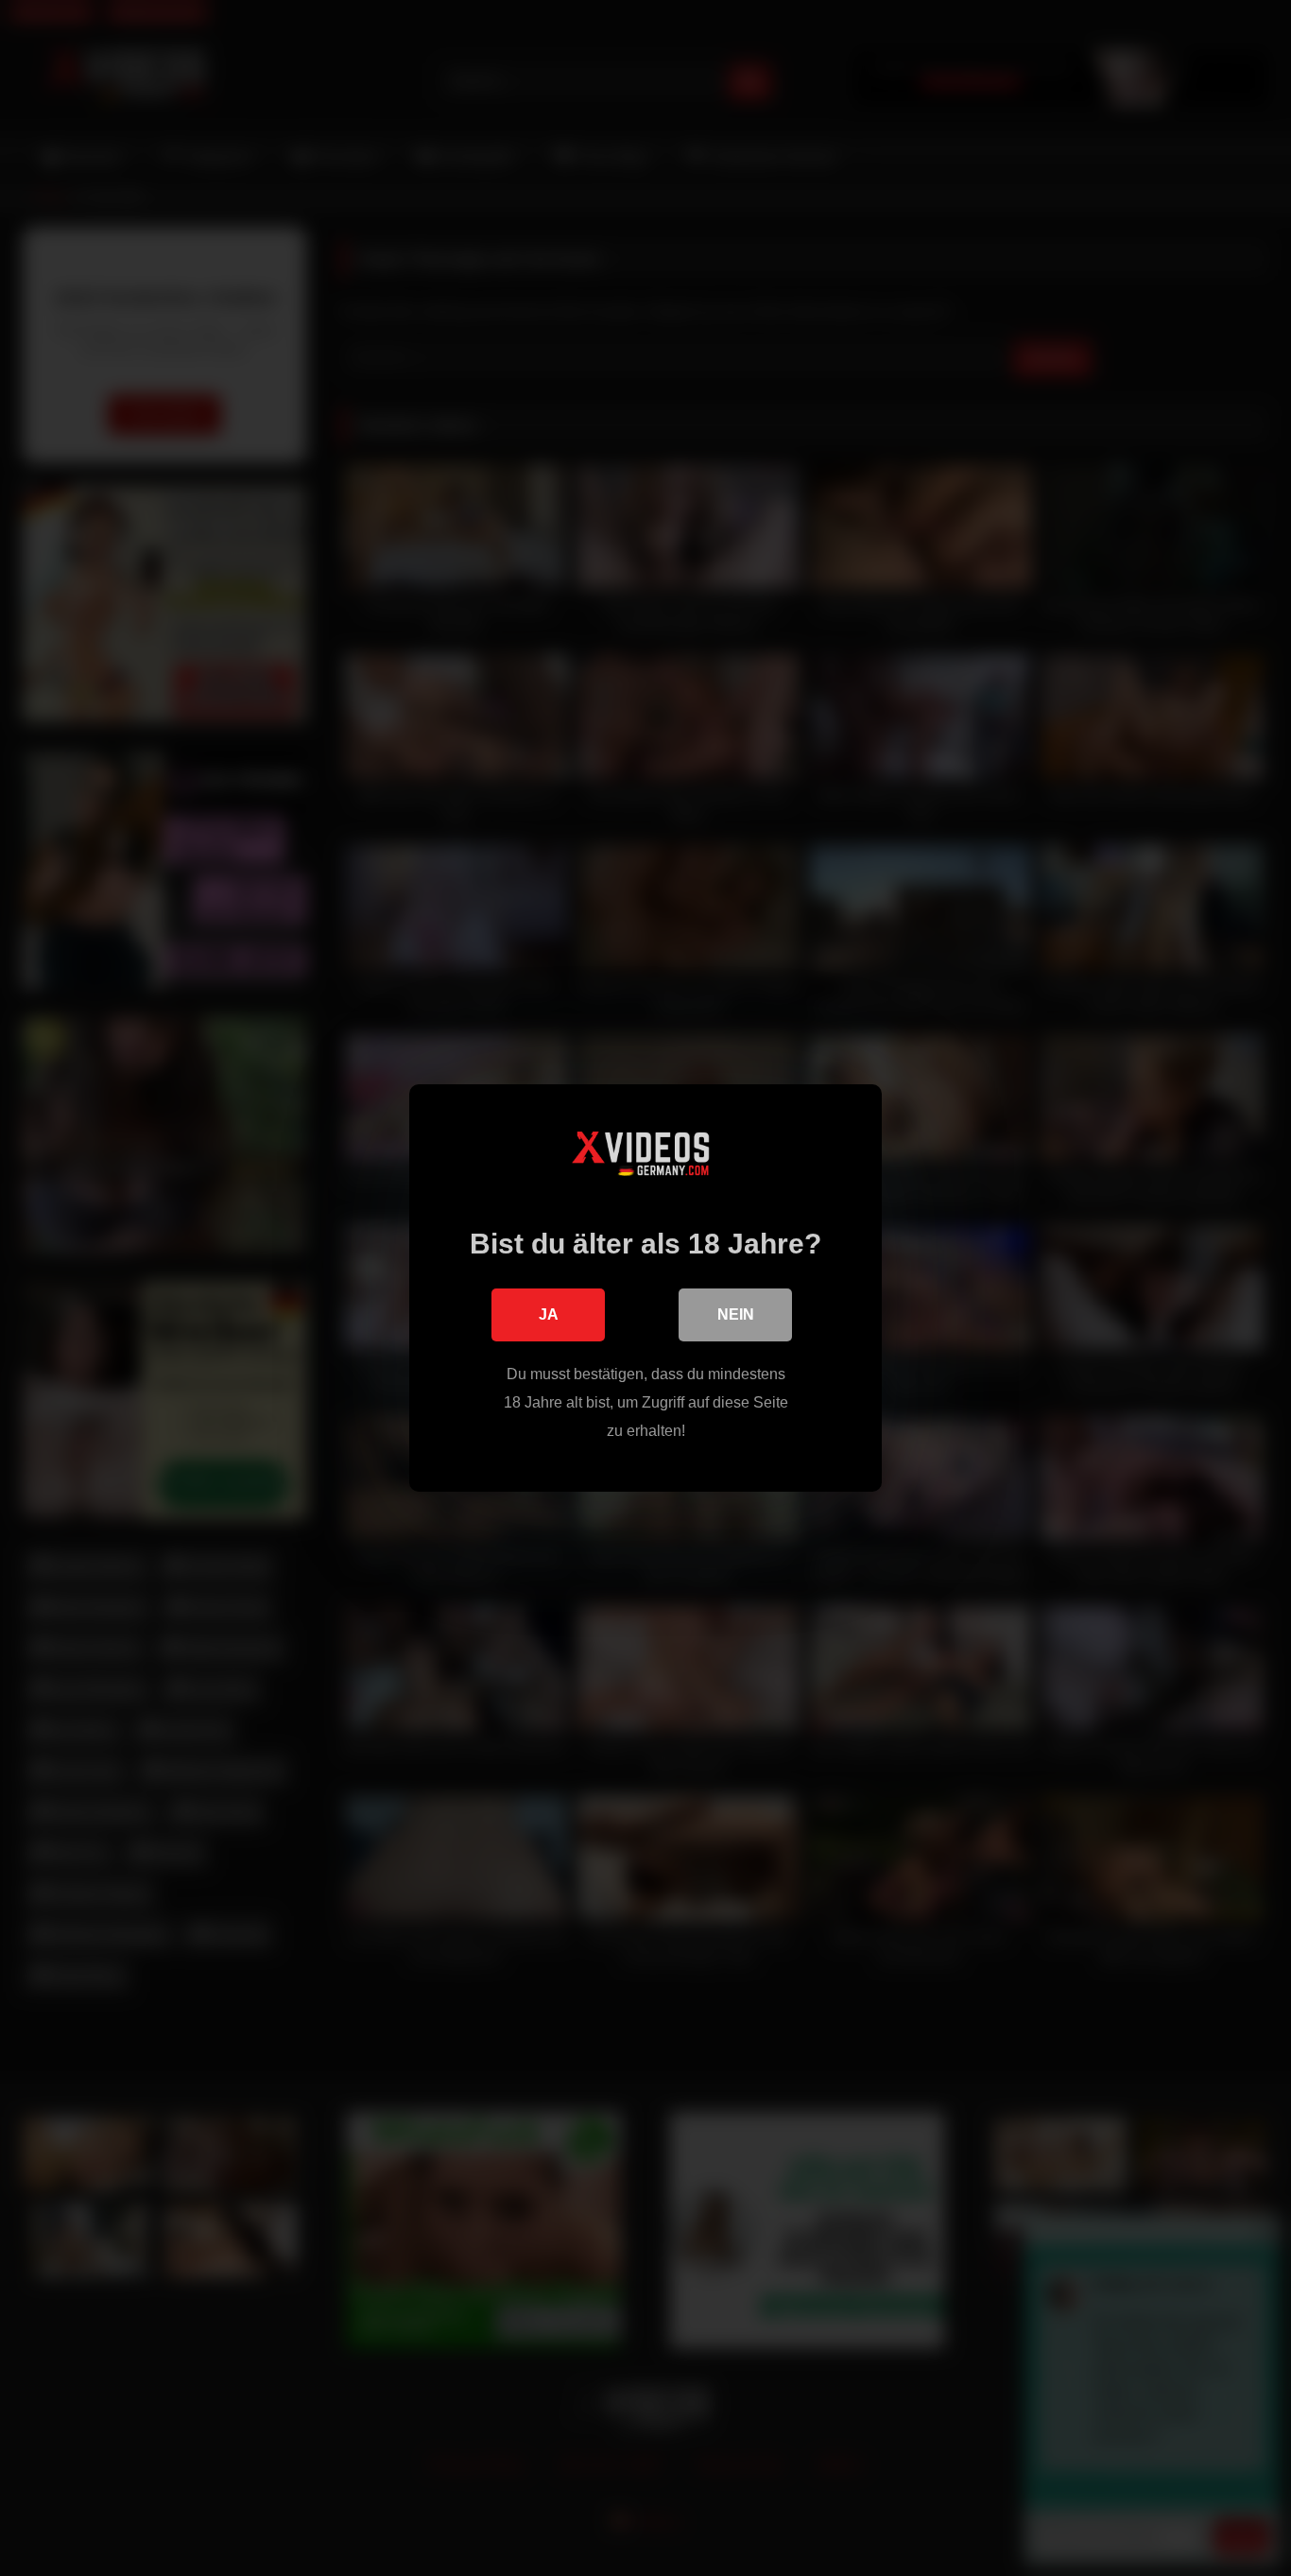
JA (549, 1314)
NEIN (736, 1314)
